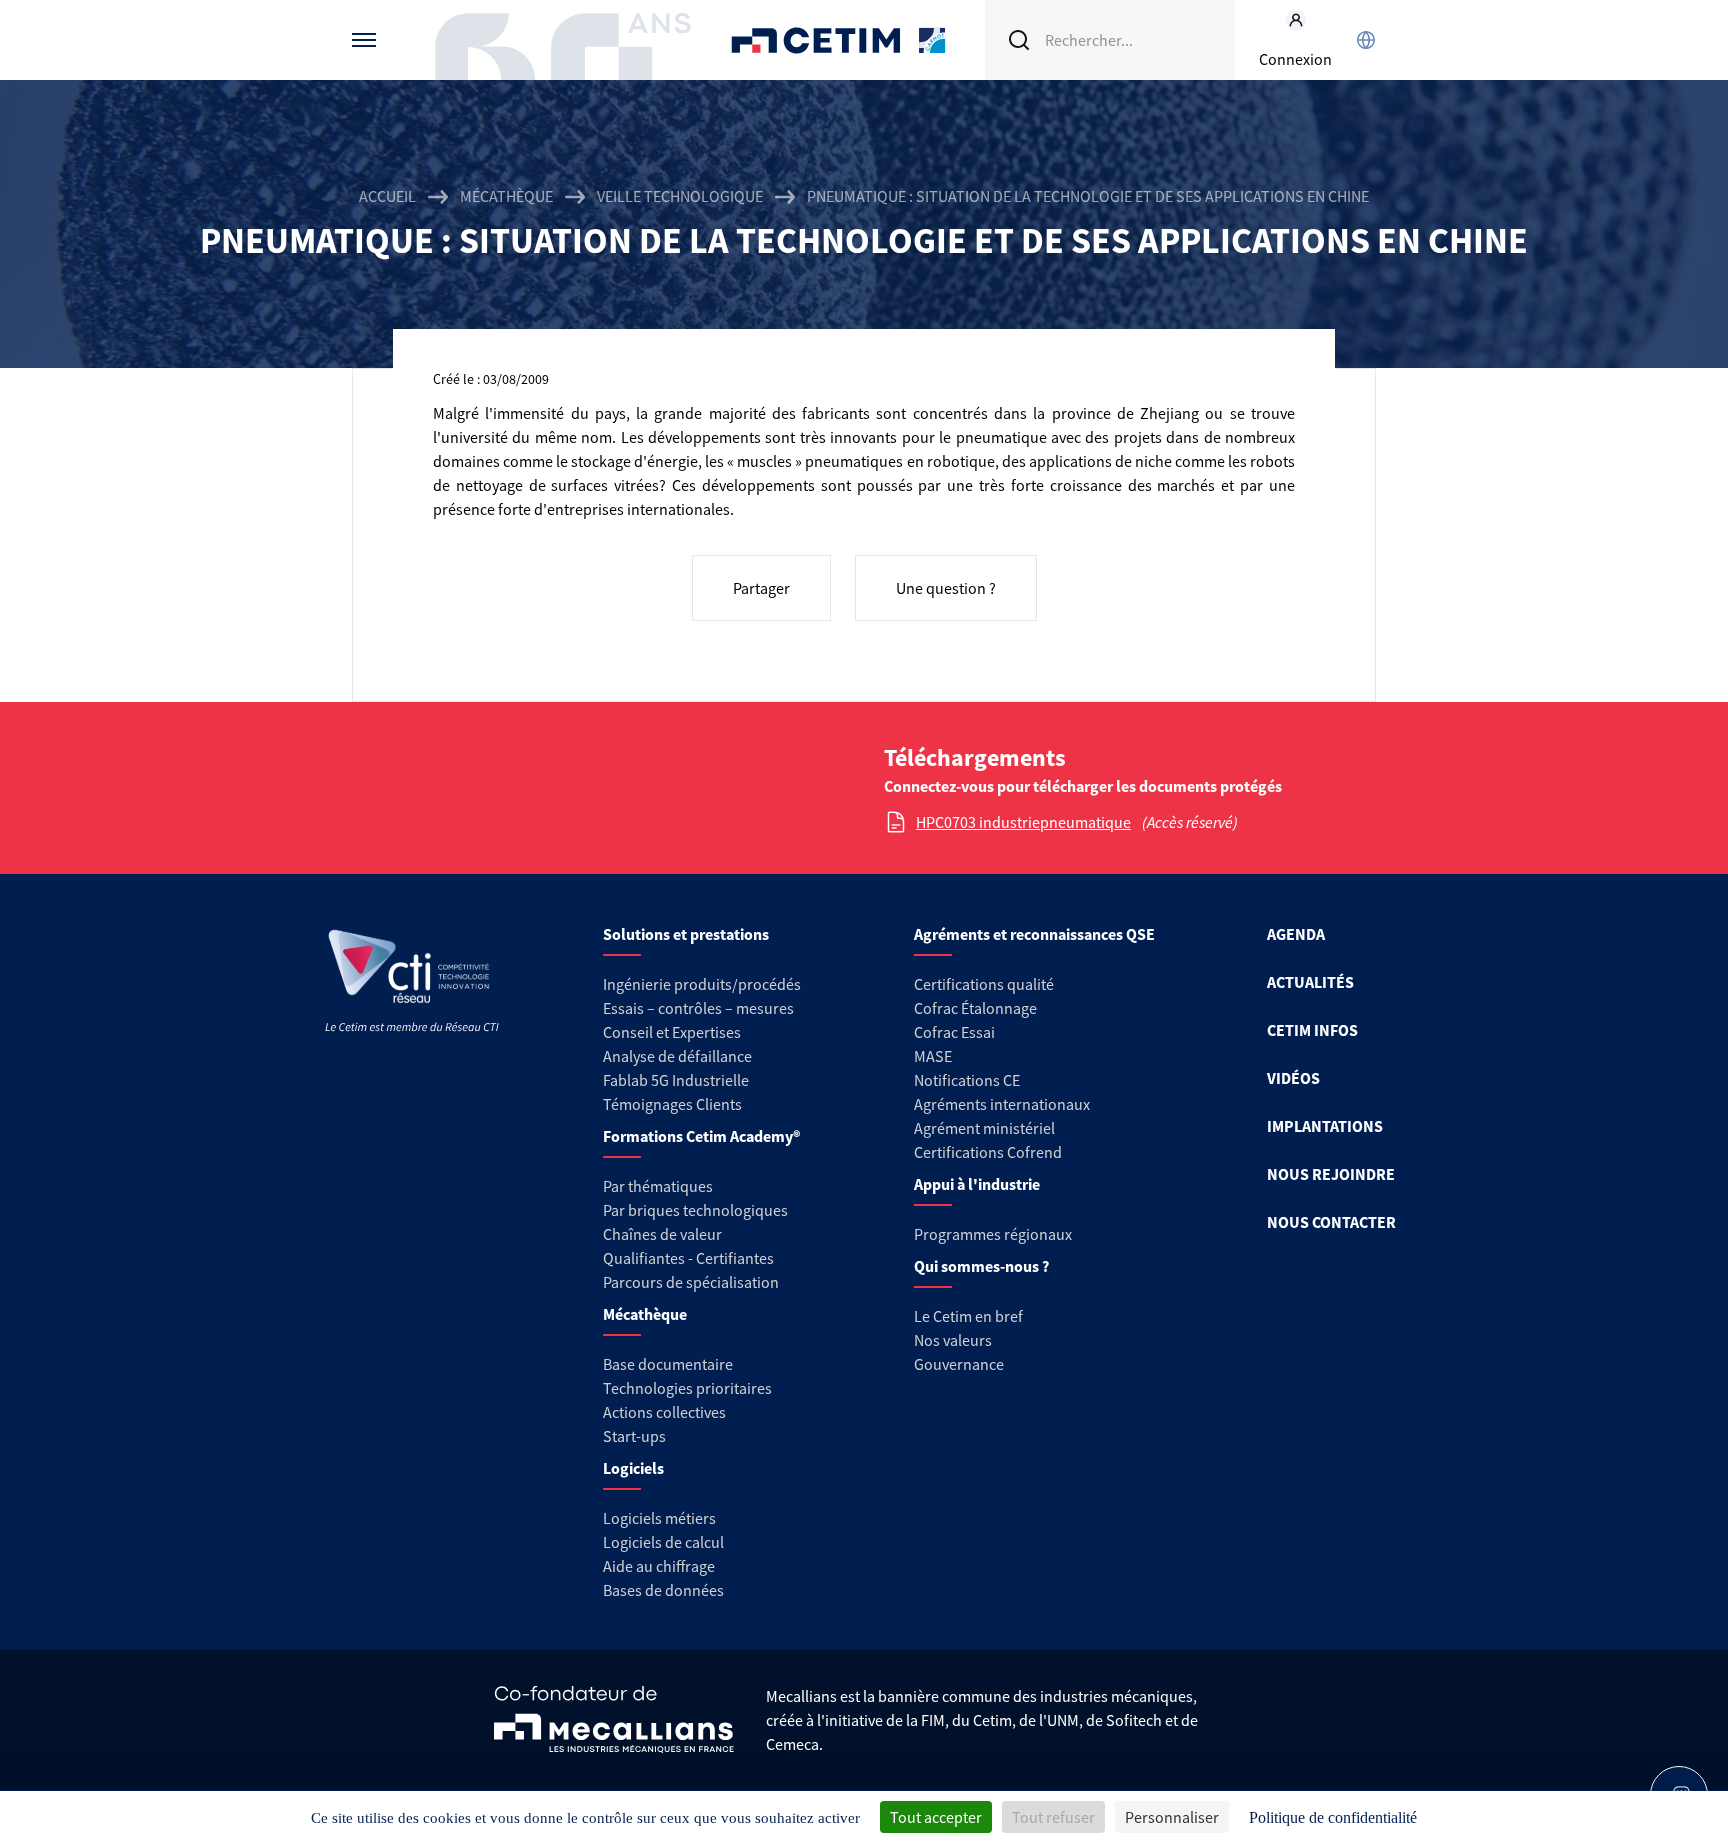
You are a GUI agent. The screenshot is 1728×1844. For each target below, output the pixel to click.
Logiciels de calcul (663, 1542)
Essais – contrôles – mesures (698, 1008)
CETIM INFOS (1312, 1030)
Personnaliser (1172, 1817)
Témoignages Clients (672, 1104)
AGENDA (1296, 934)
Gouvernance (959, 1364)
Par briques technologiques (695, 1210)
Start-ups (634, 1436)
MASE (933, 1056)
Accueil (387, 196)
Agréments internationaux (1002, 1104)
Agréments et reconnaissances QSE (1034, 934)
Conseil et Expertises (672, 1032)
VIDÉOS (1293, 1078)
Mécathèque (506, 196)
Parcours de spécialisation (691, 1282)
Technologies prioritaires (687, 1388)
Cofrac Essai (954, 1032)
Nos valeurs (953, 1340)
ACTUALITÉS (1310, 982)
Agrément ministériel (984, 1128)
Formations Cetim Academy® (701, 1136)
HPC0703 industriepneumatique (1023, 822)
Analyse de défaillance (677, 1056)
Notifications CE (967, 1080)
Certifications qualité (984, 984)
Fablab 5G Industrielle (676, 1080)
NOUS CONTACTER (1331, 1222)
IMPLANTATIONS (1325, 1126)
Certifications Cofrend (988, 1152)
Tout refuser (1053, 1817)
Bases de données (663, 1590)
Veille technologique (680, 196)
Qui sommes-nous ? (981, 1266)
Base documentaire (668, 1364)
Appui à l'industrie (977, 1184)
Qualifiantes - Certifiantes (688, 1258)
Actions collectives (664, 1412)
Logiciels (633, 1468)
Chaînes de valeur (662, 1234)
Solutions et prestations (686, 934)
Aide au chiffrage (659, 1566)
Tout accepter (936, 1817)
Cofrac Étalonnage (975, 1008)
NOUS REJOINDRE (1331, 1174)
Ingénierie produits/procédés (702, 984)
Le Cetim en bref (968, 1316)
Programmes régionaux (993, 1234)
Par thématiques (658, 1186)
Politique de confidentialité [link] (1333, 1817)
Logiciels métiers (659, 1518)
